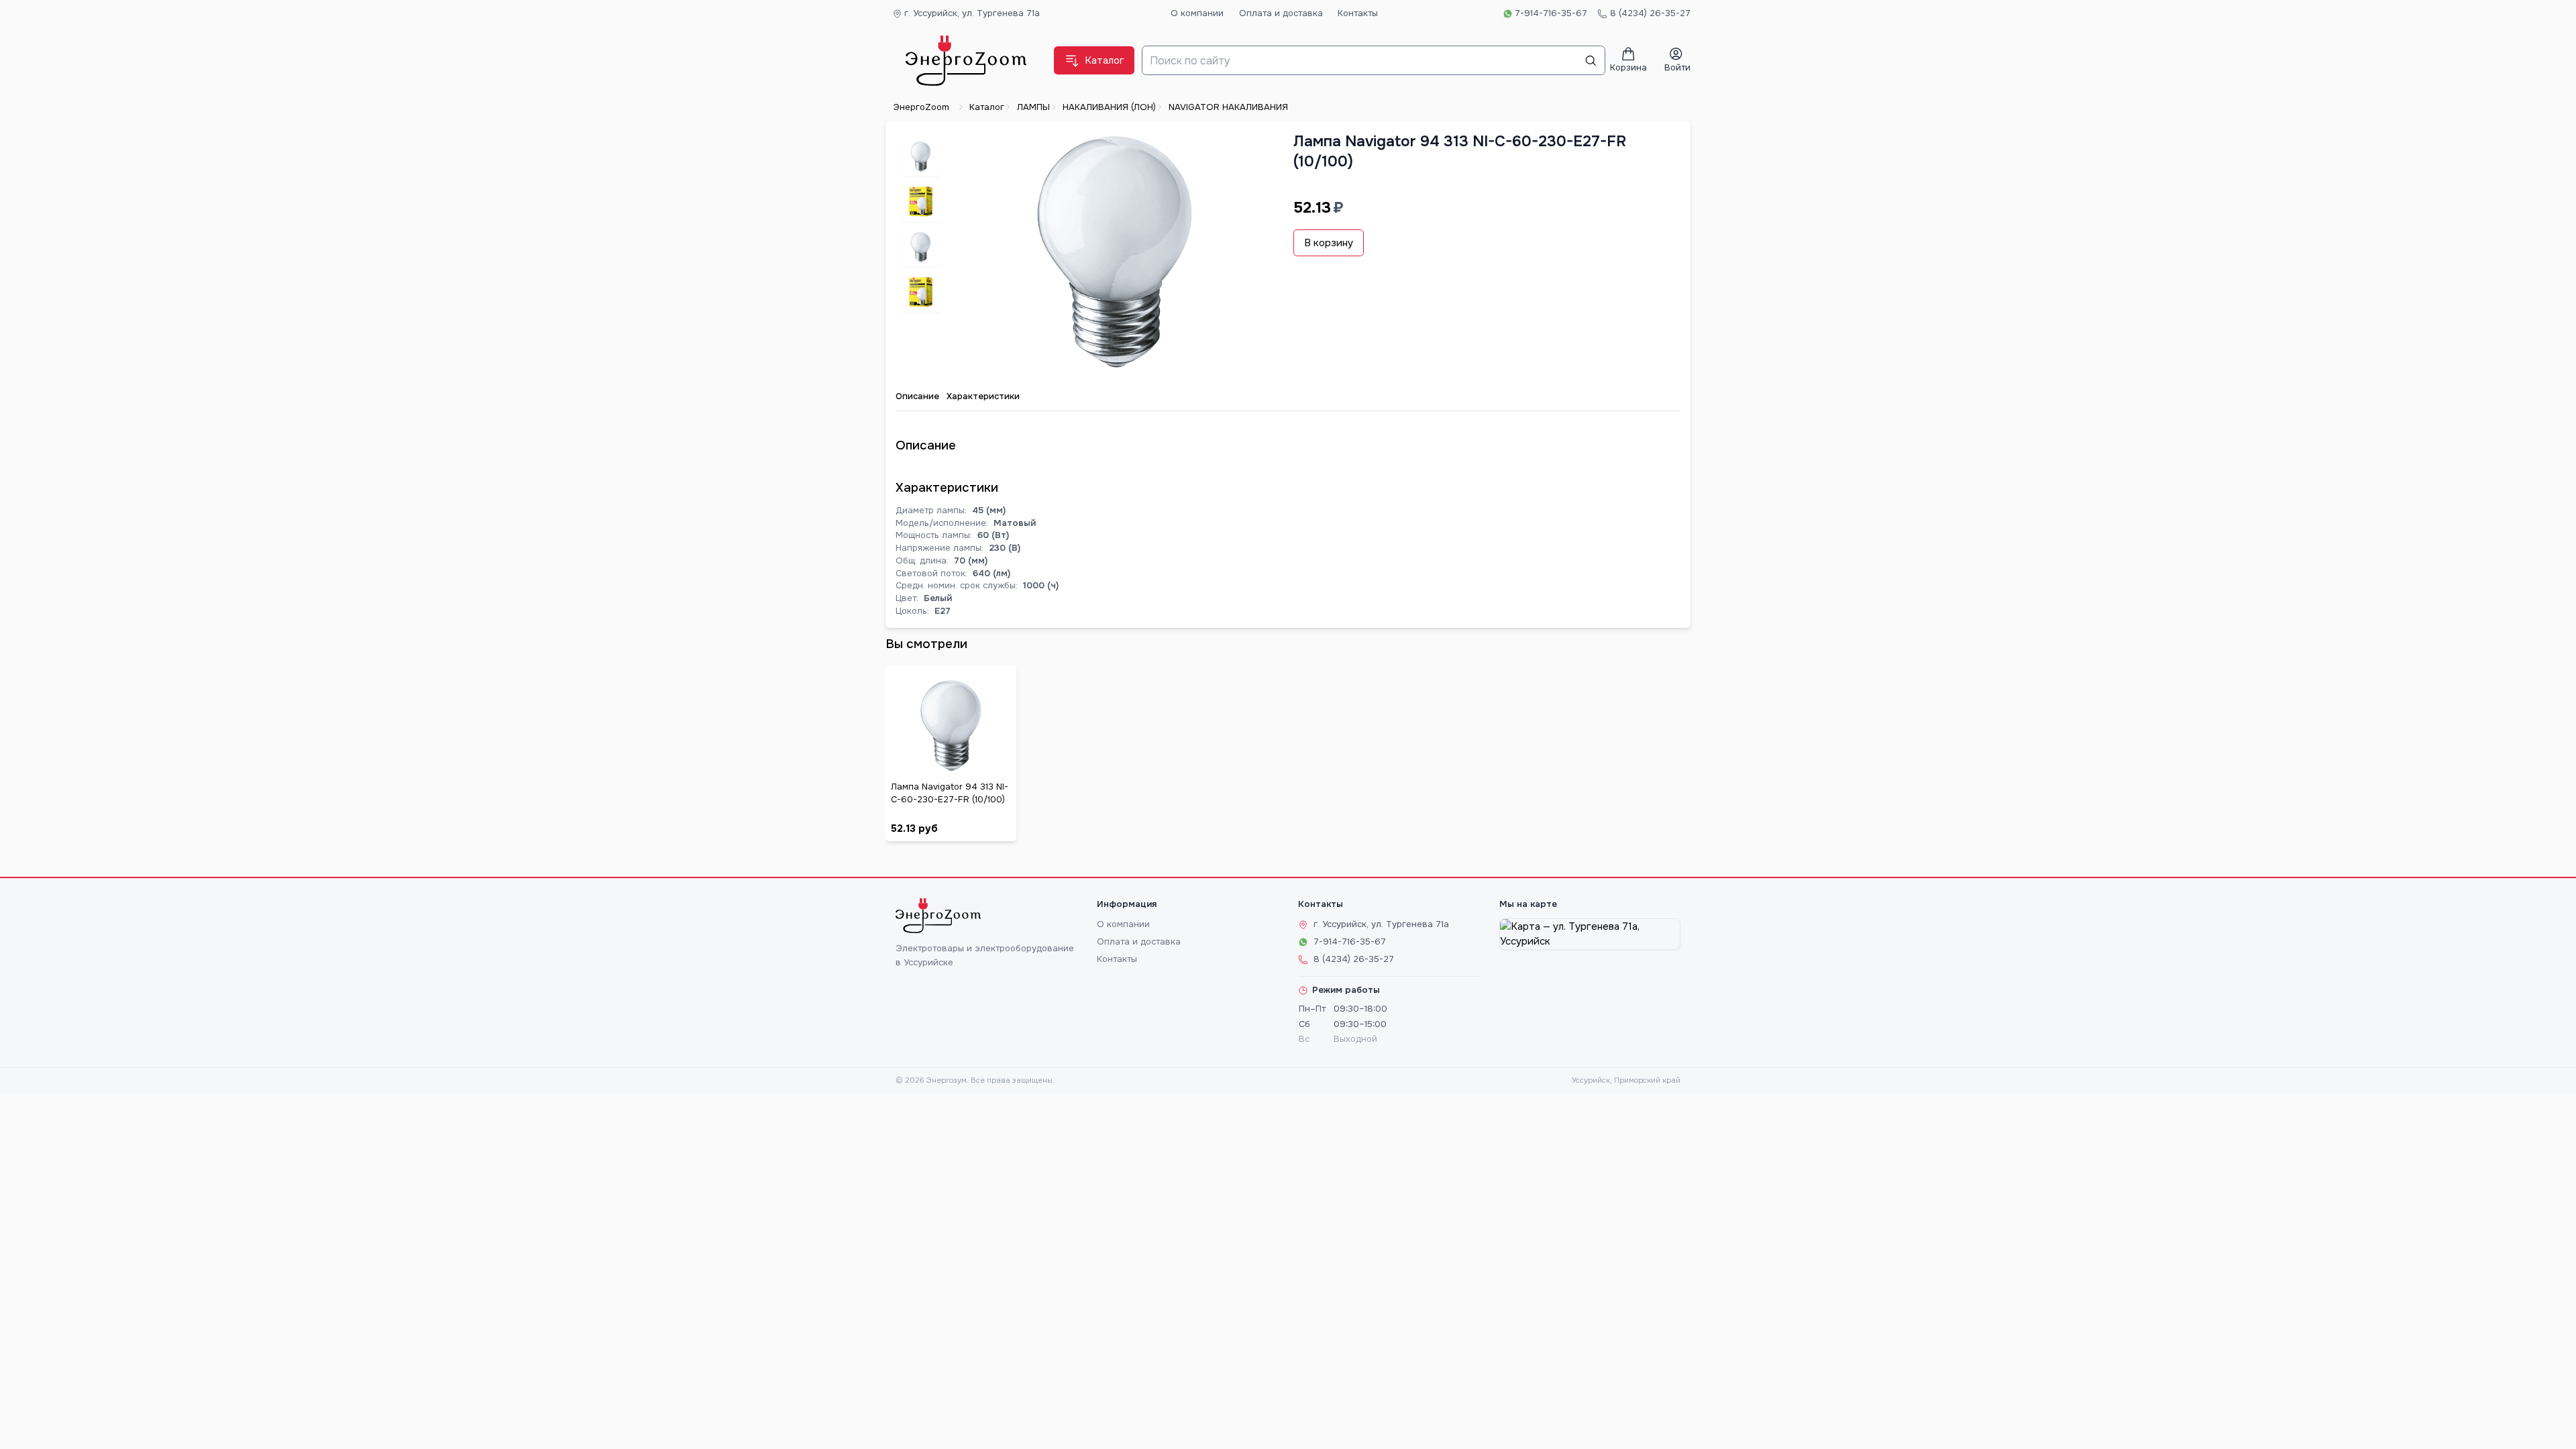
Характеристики (983, 396)
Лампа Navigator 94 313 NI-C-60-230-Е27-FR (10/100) (950, 793)
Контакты (1358, 13)
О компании (1197, 13)
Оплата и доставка (1281, 13)
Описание (917, 396)
